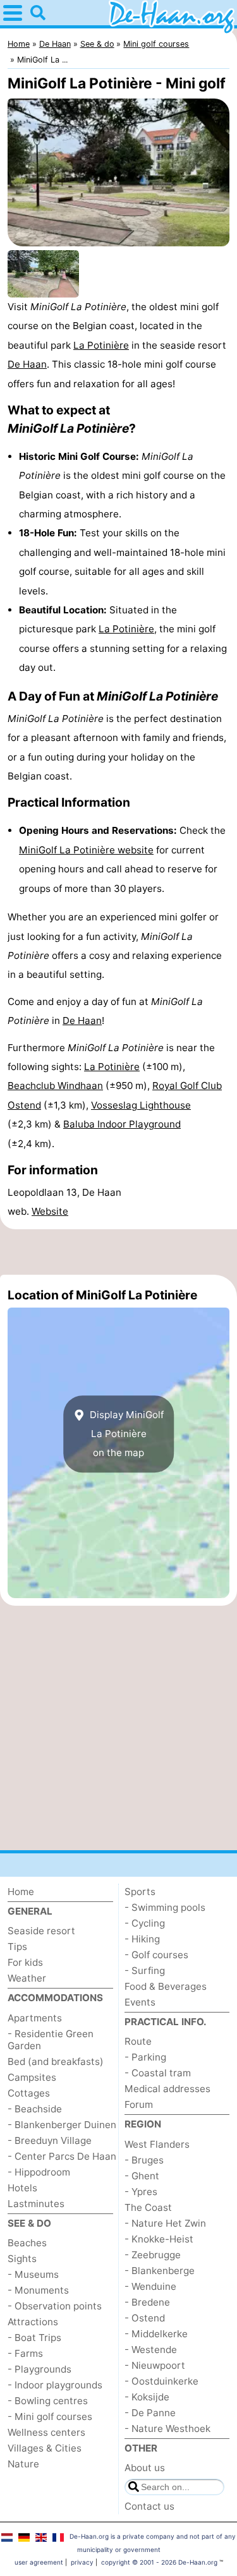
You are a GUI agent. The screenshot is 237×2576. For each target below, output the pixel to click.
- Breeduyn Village (50, 2140)
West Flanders (157, 2144)
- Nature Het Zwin (165, 2223)
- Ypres (141, 2192)
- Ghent (142, 2176)
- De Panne (150, 2413)
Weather (27, 1978)
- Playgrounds (39, 2369)
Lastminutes (36, 2204)
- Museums (33, 2274)
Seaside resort (41, 1931)
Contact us (149, 2506)
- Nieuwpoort (155, 2365)
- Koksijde (147, 2397)
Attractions (33, 2322)
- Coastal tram (158, 2073)
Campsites (32, 2077)
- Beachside (35, 2109)
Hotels (22, 2188)
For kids (25, 1962)
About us (145, 2468)
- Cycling (145, 1923)
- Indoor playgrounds (55, 2385)
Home (21, 1892)
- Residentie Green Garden (51, 2040)
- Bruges (144, 2160)
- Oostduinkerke (161, 2381)
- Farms (25, 2353)
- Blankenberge (160, 2271)
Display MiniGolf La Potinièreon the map (125, 1434)
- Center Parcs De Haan (62, 2156)
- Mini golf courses (50, 2417)
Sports (140, 1892)
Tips (17, 1947)
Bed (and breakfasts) (56, 2061)
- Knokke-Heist (159, 2239)
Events (140, 2002)
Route (138, 2041)
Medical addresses (167, 2089)
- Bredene (147, 2302)
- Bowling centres (48, 2401)
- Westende (151, 2350)
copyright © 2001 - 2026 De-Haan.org (159, 2562)
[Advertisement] (118, 1252)
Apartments (35, 2018)
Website (50, 1211)
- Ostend (145, 2318)
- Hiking (142, 1939)
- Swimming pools (165, 1907)
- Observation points (55, 2306)
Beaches (27, 2243)
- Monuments (38, 2290)
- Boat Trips (34, 2338)
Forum (139, 2104)
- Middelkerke (156, 2334)
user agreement (39, 2562)
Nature (23, 2464)
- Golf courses (156, 1955)
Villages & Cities (45, 2448)
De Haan (27, 364)
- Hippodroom (39, 2172)
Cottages (29, 2093)
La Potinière (101, 345)
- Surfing (145, 1971)
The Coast (148, 2207)
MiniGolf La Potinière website (86, 850)
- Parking (145, 2057)
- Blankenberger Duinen (62, 2125)
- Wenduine (150, 2286)
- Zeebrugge (153, 2255)
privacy (82, 2562)
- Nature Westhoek (167, 2429)
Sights (22, 2259)
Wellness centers (46, 2432)
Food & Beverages (166, 1986)
